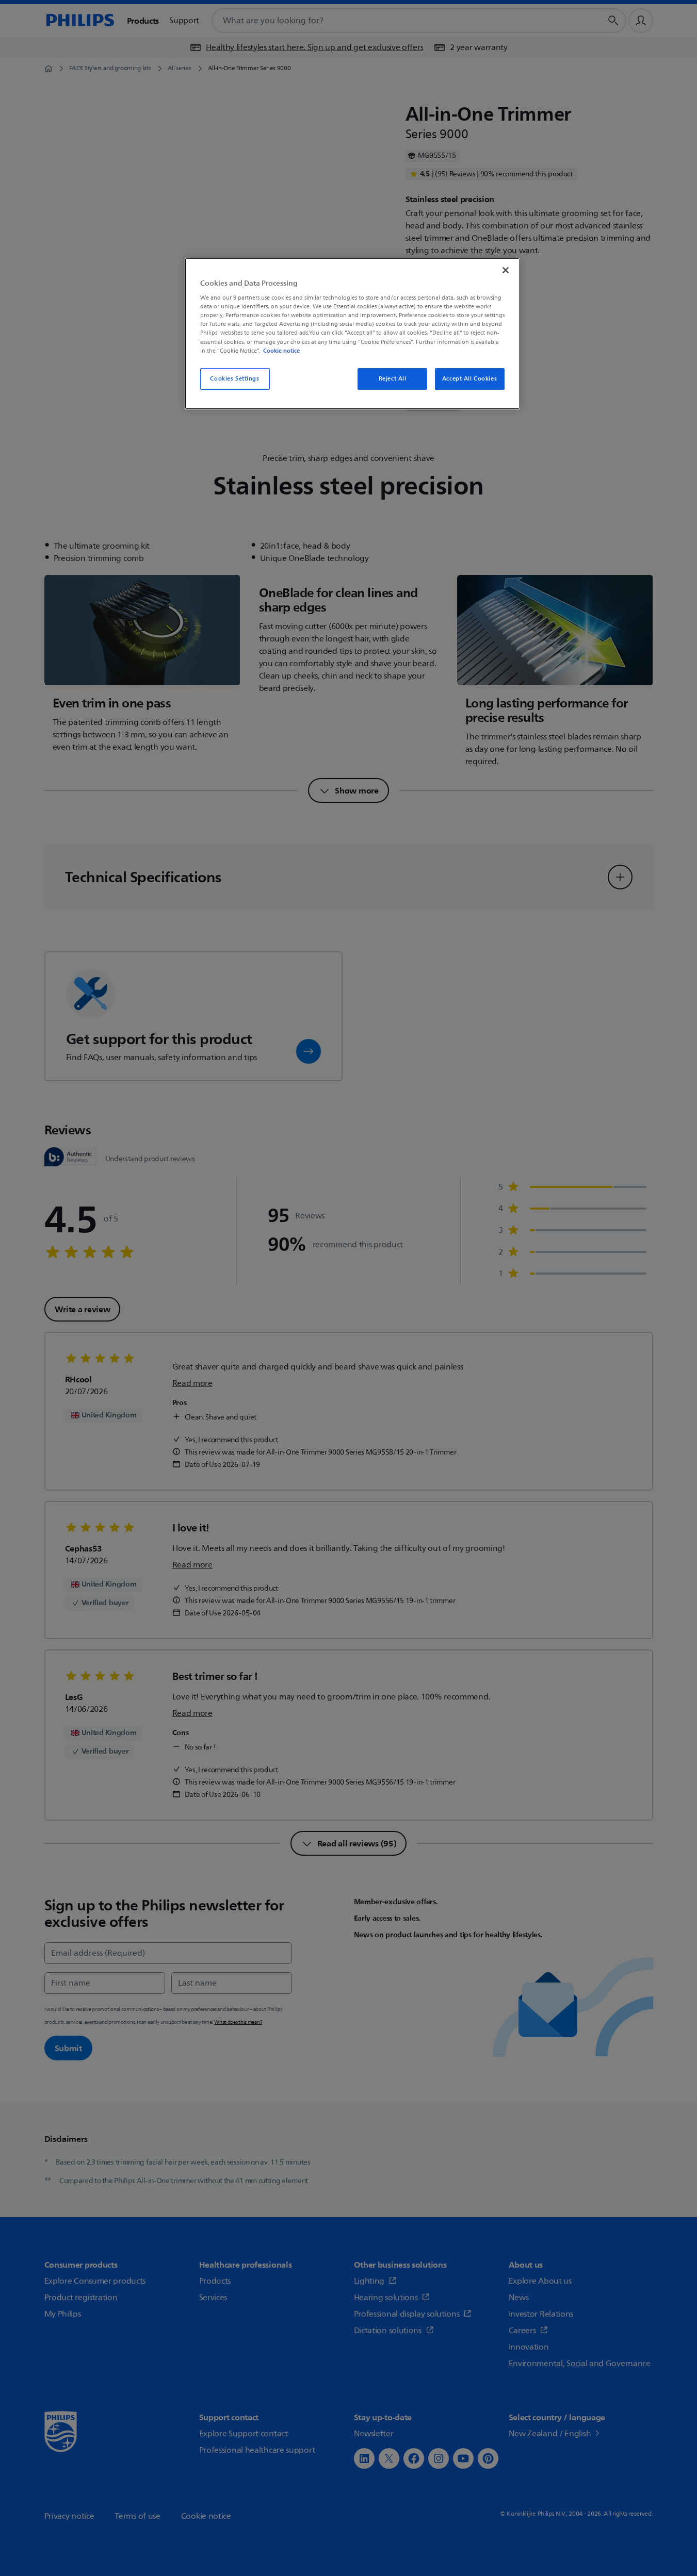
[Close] (506, 270)
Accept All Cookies (469, 379)
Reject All (393, 379)
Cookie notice (281, 351)
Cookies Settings (234, 379)
